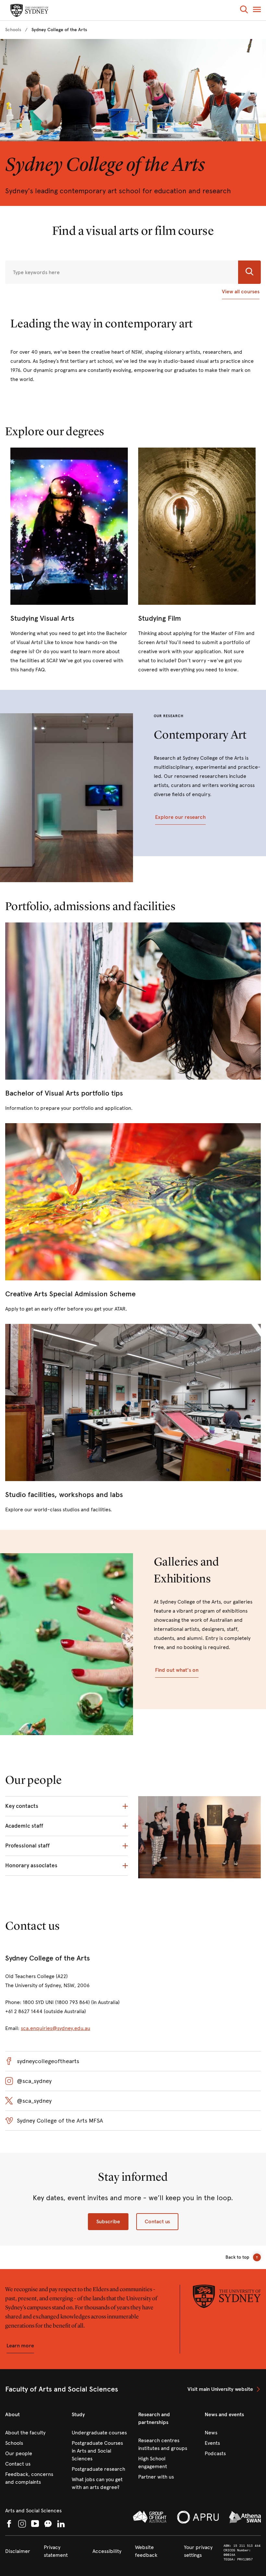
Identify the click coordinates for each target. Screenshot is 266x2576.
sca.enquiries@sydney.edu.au (55, 2028)
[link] (13, 30)
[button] (244, 11)
